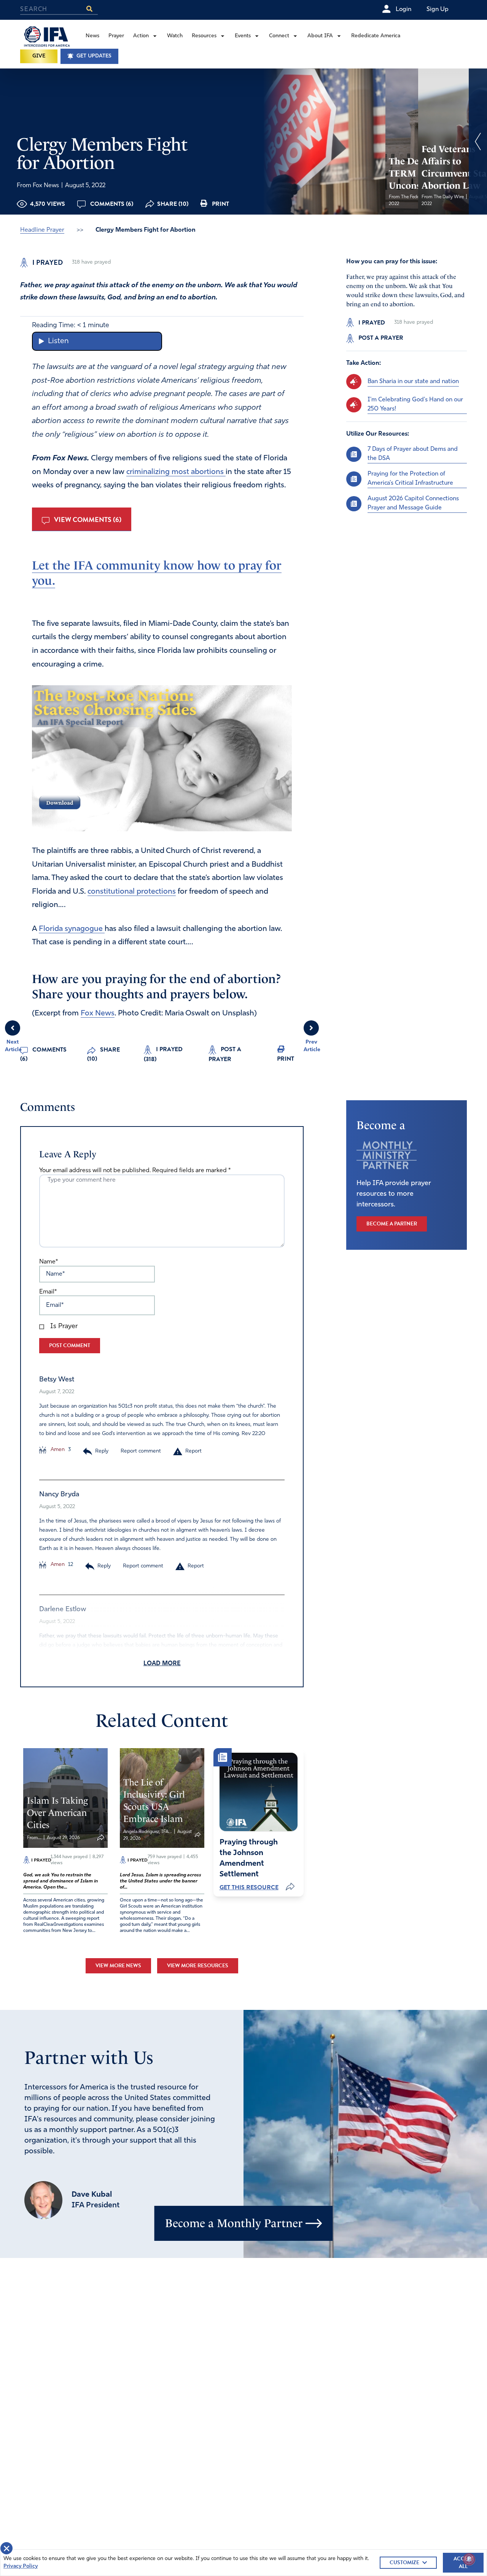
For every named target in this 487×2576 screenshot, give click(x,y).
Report (193, 1451)
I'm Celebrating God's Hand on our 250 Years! (415, 404)
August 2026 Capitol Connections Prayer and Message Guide (413, 503)
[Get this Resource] (259, 1792)
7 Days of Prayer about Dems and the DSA (413, 454)
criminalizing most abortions (176, 472)
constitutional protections (132, 892)
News (92, 36)
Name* (49, 1262)
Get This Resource (249, 1887)
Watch (175, 36)
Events (243, 36)
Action (141, 36)
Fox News (98, 1014)
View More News (118, 1966)
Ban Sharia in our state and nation (413, 382)
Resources (204, 36)
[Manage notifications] (469, 2559)
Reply (102, 1451)
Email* (48, 1292)
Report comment (141, 1451)
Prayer (116, 36)
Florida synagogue (72, 929)
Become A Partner (392, 1224)
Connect (279, 36)
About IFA (320, 36)
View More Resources (198, 1966)
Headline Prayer (42, 230)
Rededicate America (376, 36)
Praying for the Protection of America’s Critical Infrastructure (410, 479)
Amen (57, 1450)
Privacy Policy (21, 2566)
